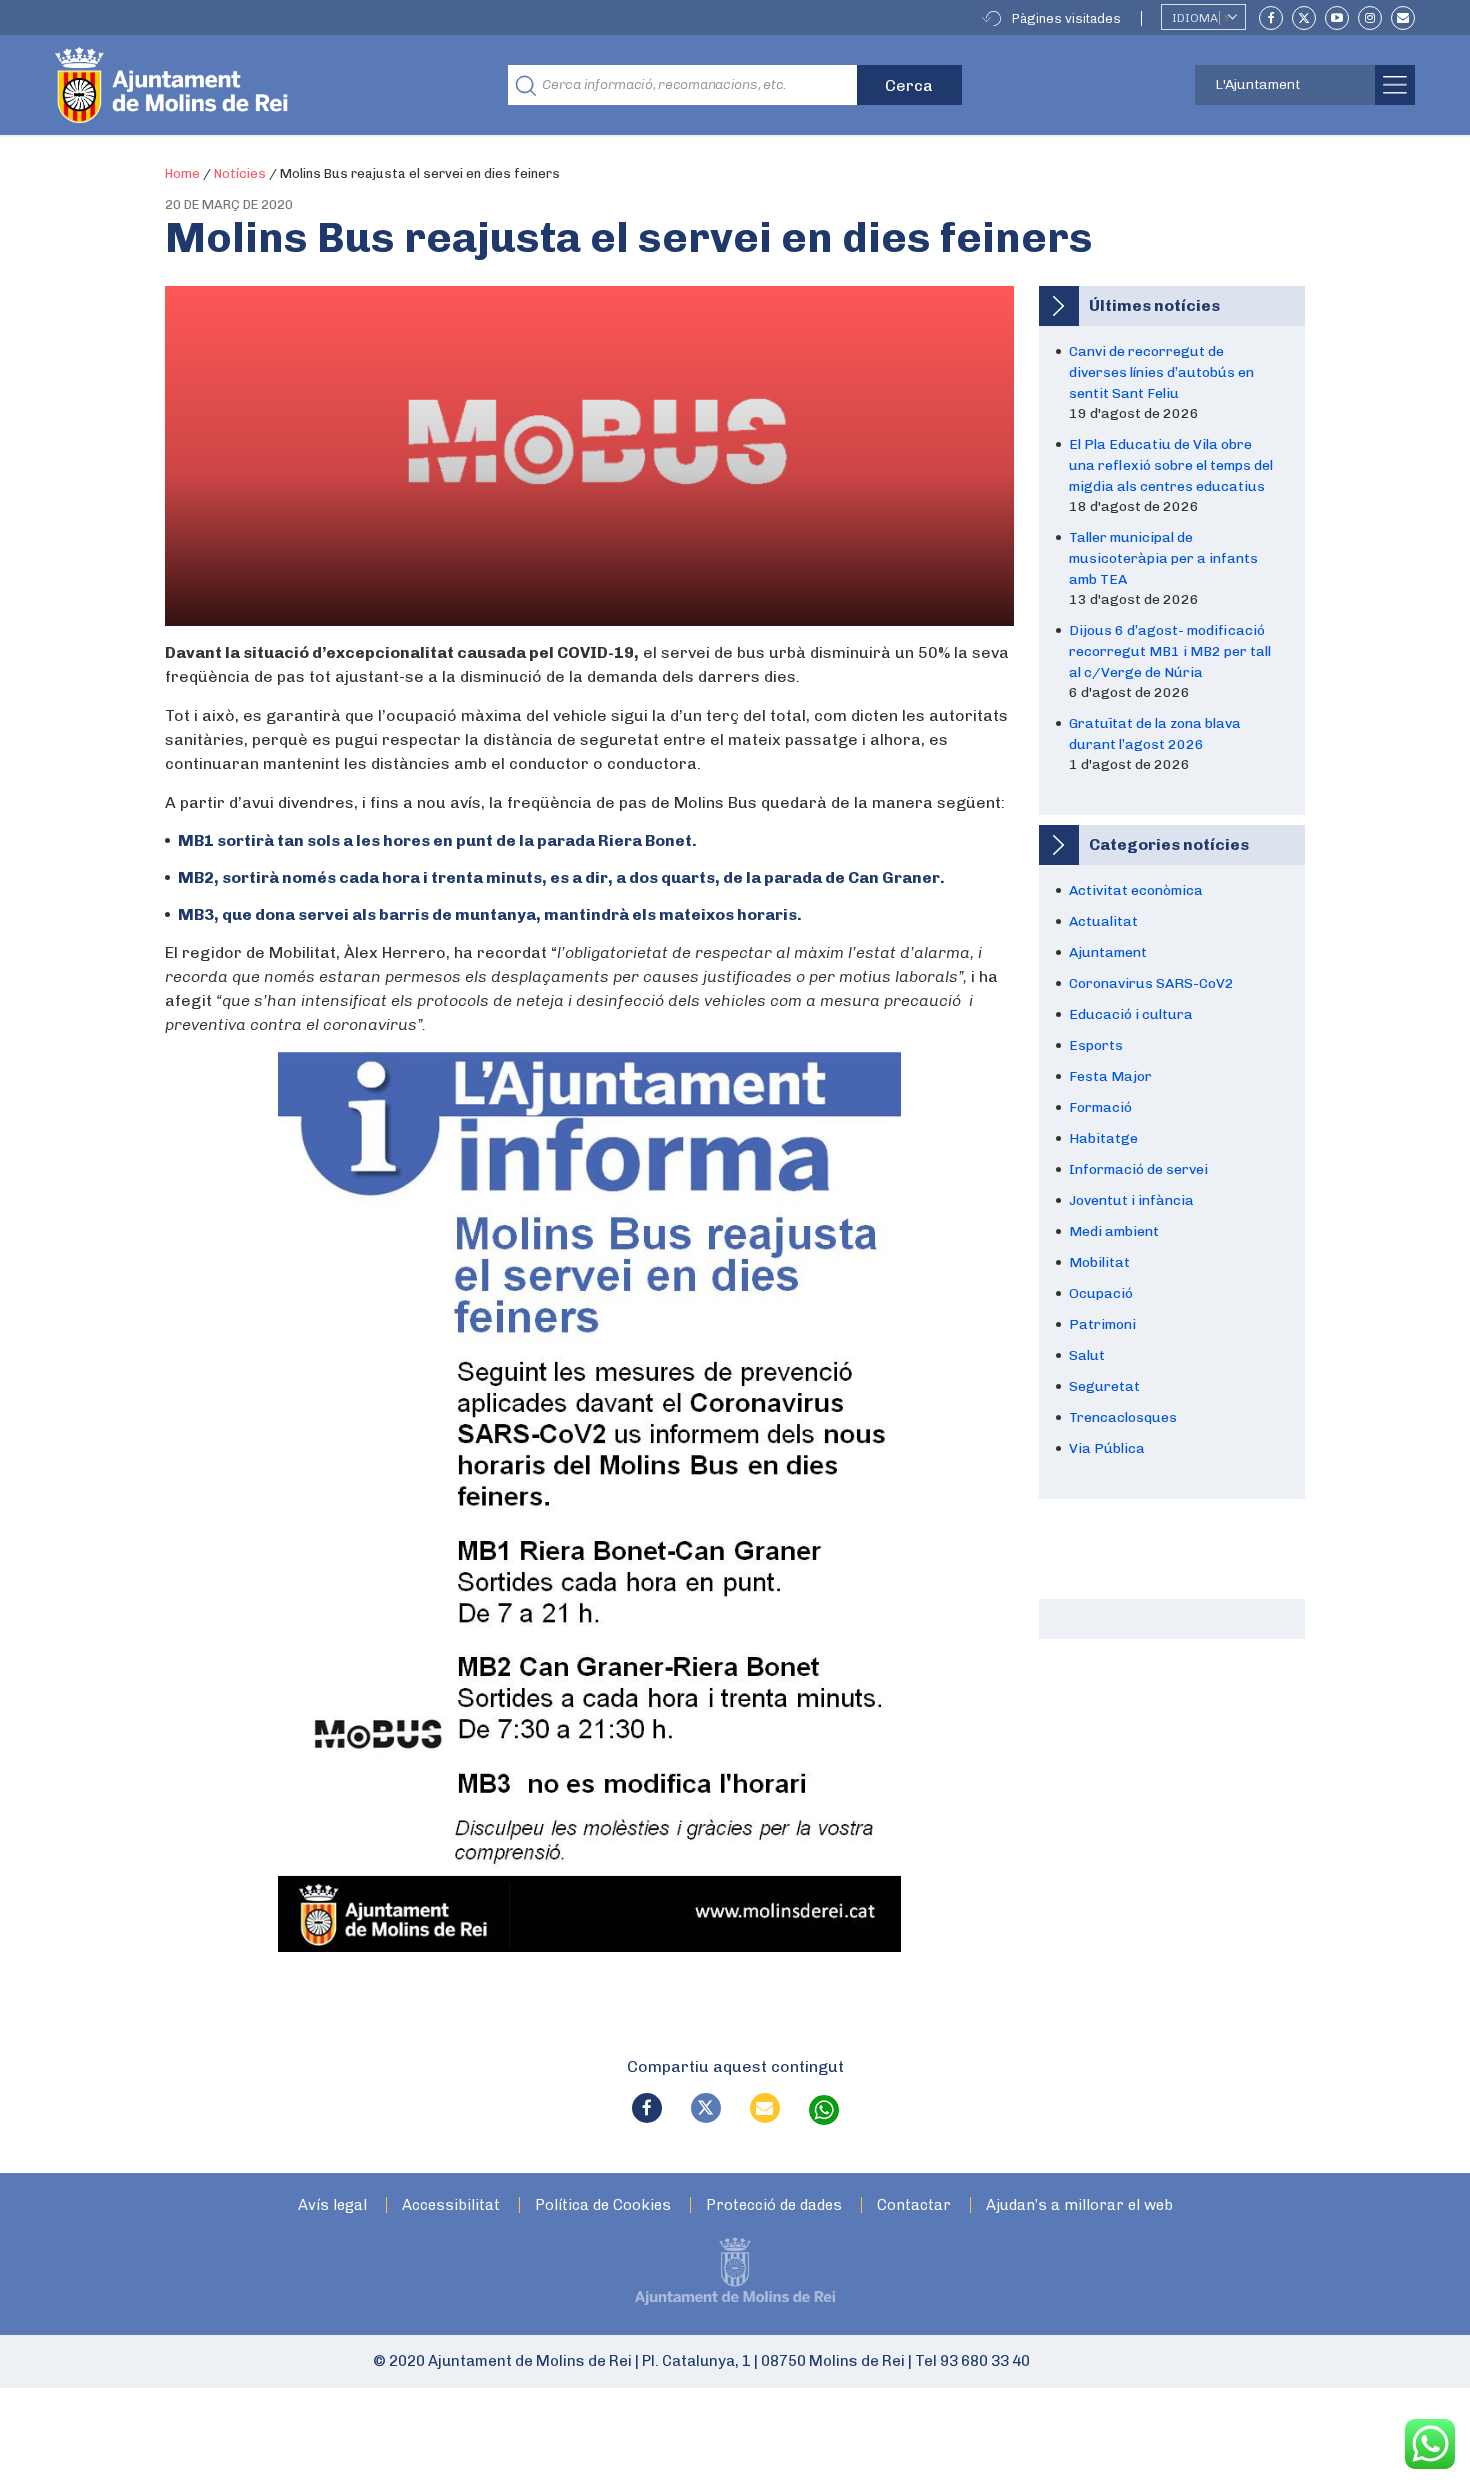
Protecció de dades (774, 2205)
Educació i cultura (1131, 1014)
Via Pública (1107, 1448)
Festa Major (1110, 1076)
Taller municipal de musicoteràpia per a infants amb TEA (1163, 558)
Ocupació (1101, 1293)
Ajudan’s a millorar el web (1079, 2205)
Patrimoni (1102, 1324)
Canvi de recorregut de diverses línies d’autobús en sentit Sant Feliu (1161, 372)
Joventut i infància (1131, 1200)
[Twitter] (1304, 18)
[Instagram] (1370, 18)
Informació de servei (1138, 1169)
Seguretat (1104, 1386)
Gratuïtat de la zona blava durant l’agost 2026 (1155, 734)
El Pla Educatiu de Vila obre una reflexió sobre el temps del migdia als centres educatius (1171, 465)
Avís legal (332, 2205)
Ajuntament (1108, 952)
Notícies (240, 173)
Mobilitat (1099, 1262)
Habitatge (1103, 1138)
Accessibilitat (451, 2205)
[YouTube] (1337, 18)
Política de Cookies (603, 2205)
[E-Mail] (1403, 18)
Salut (1087, 1355)
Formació (1100, 1107)
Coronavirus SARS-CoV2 (1151, 983)
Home (182, 173)
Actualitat (1103, 921)
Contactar (914, 2205)
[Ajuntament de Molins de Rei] (245, 85)
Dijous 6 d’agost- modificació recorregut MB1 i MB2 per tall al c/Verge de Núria (1170, 651)
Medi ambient (1114, 1231)
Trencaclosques (1123, 1417)
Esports (1096, 1045)
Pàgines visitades (1066, 18)
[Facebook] (1271, 18)
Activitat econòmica (1136, 890)
